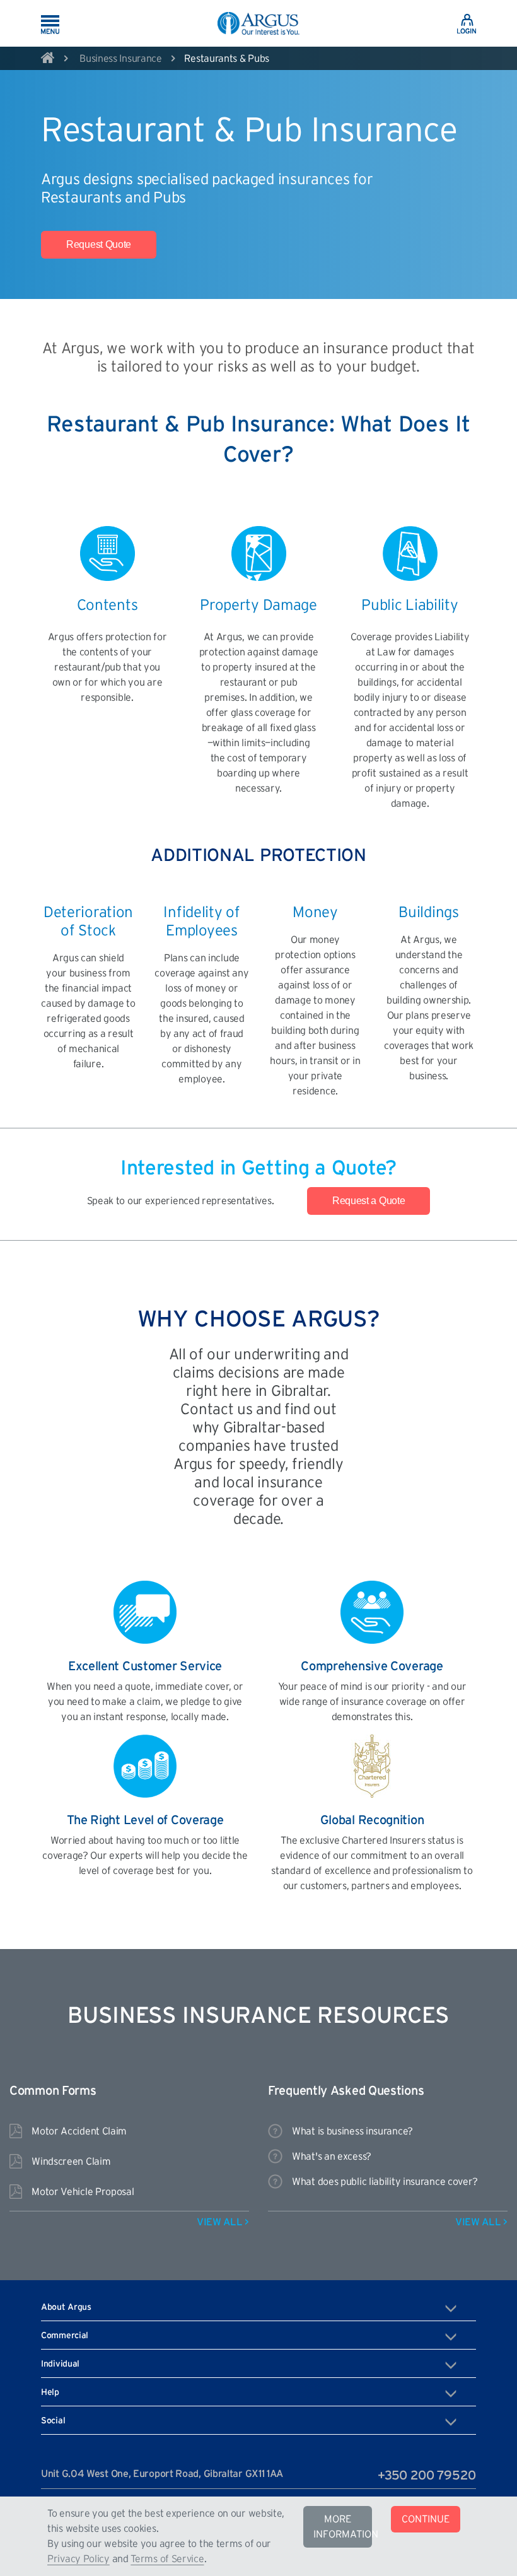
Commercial (65, 2336)
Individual (60, 2364)
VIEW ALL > (223, 2222)
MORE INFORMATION (343, 2527)
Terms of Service (167, 2559)
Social (53, 2421)
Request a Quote (369, 1201)
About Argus (66, 2307)
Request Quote (99, 244)
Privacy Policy (78, 2559)
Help (50, 2392)
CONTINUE (426, 2519)
